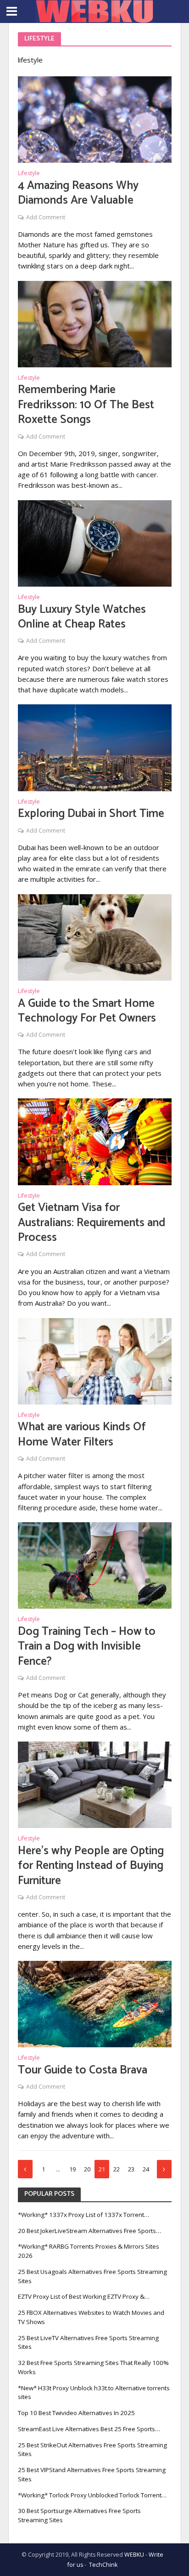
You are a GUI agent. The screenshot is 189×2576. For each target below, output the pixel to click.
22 (117, 2169)
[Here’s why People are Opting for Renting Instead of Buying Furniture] (95, 1784)
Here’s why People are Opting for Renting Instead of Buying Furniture (91, 1866)
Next (164, 2169)
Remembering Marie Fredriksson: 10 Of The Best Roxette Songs (86, 405)
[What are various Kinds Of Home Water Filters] (95, 1360)
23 (131, 2169)
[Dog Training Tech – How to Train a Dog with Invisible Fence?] (95, 1565)
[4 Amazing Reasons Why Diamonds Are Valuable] (95, 119)
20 (87, 2169)
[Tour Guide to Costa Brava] (95, 2003)
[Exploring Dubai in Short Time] (95, 747)
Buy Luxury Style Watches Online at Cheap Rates (82, 617)
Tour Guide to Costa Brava (83, 2070)
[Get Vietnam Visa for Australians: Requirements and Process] (95, 1141)
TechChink (103, 2565)
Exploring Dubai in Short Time (91, 814)
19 (72, 2169)
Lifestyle (29, 174)
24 (146, 2169)
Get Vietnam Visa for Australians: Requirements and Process (92, 1223)
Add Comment (46, 217)
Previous (25, 2169)
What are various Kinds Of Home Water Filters (82, 1435)
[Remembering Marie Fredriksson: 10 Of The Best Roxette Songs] (95, 323)
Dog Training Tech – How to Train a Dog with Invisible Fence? (87, 1647)
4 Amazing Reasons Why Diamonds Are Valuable (78, 193)
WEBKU (134, 2555)
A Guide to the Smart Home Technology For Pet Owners (87, 1011)
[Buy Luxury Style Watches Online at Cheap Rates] (95, 543)
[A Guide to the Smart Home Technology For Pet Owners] (95, 937)
